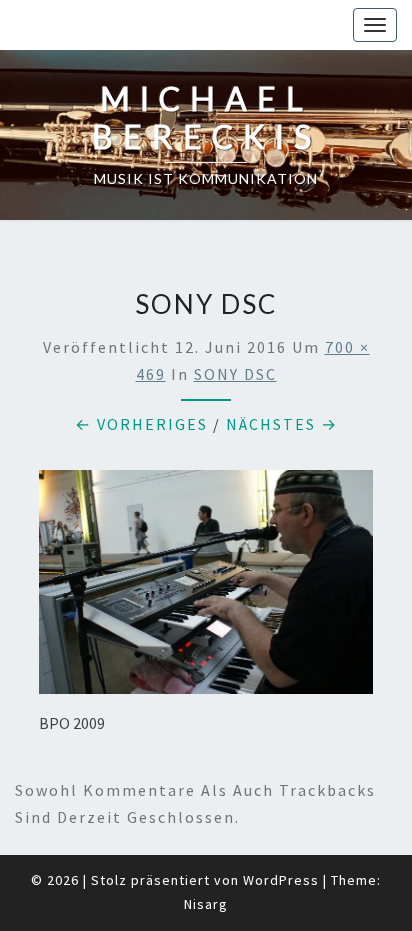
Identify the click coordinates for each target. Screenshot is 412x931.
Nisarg (206, 904)
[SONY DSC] (206, 588)
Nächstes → (282, 424)
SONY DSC (235, 374)
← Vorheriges (141, 424)
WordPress (281, 880)
